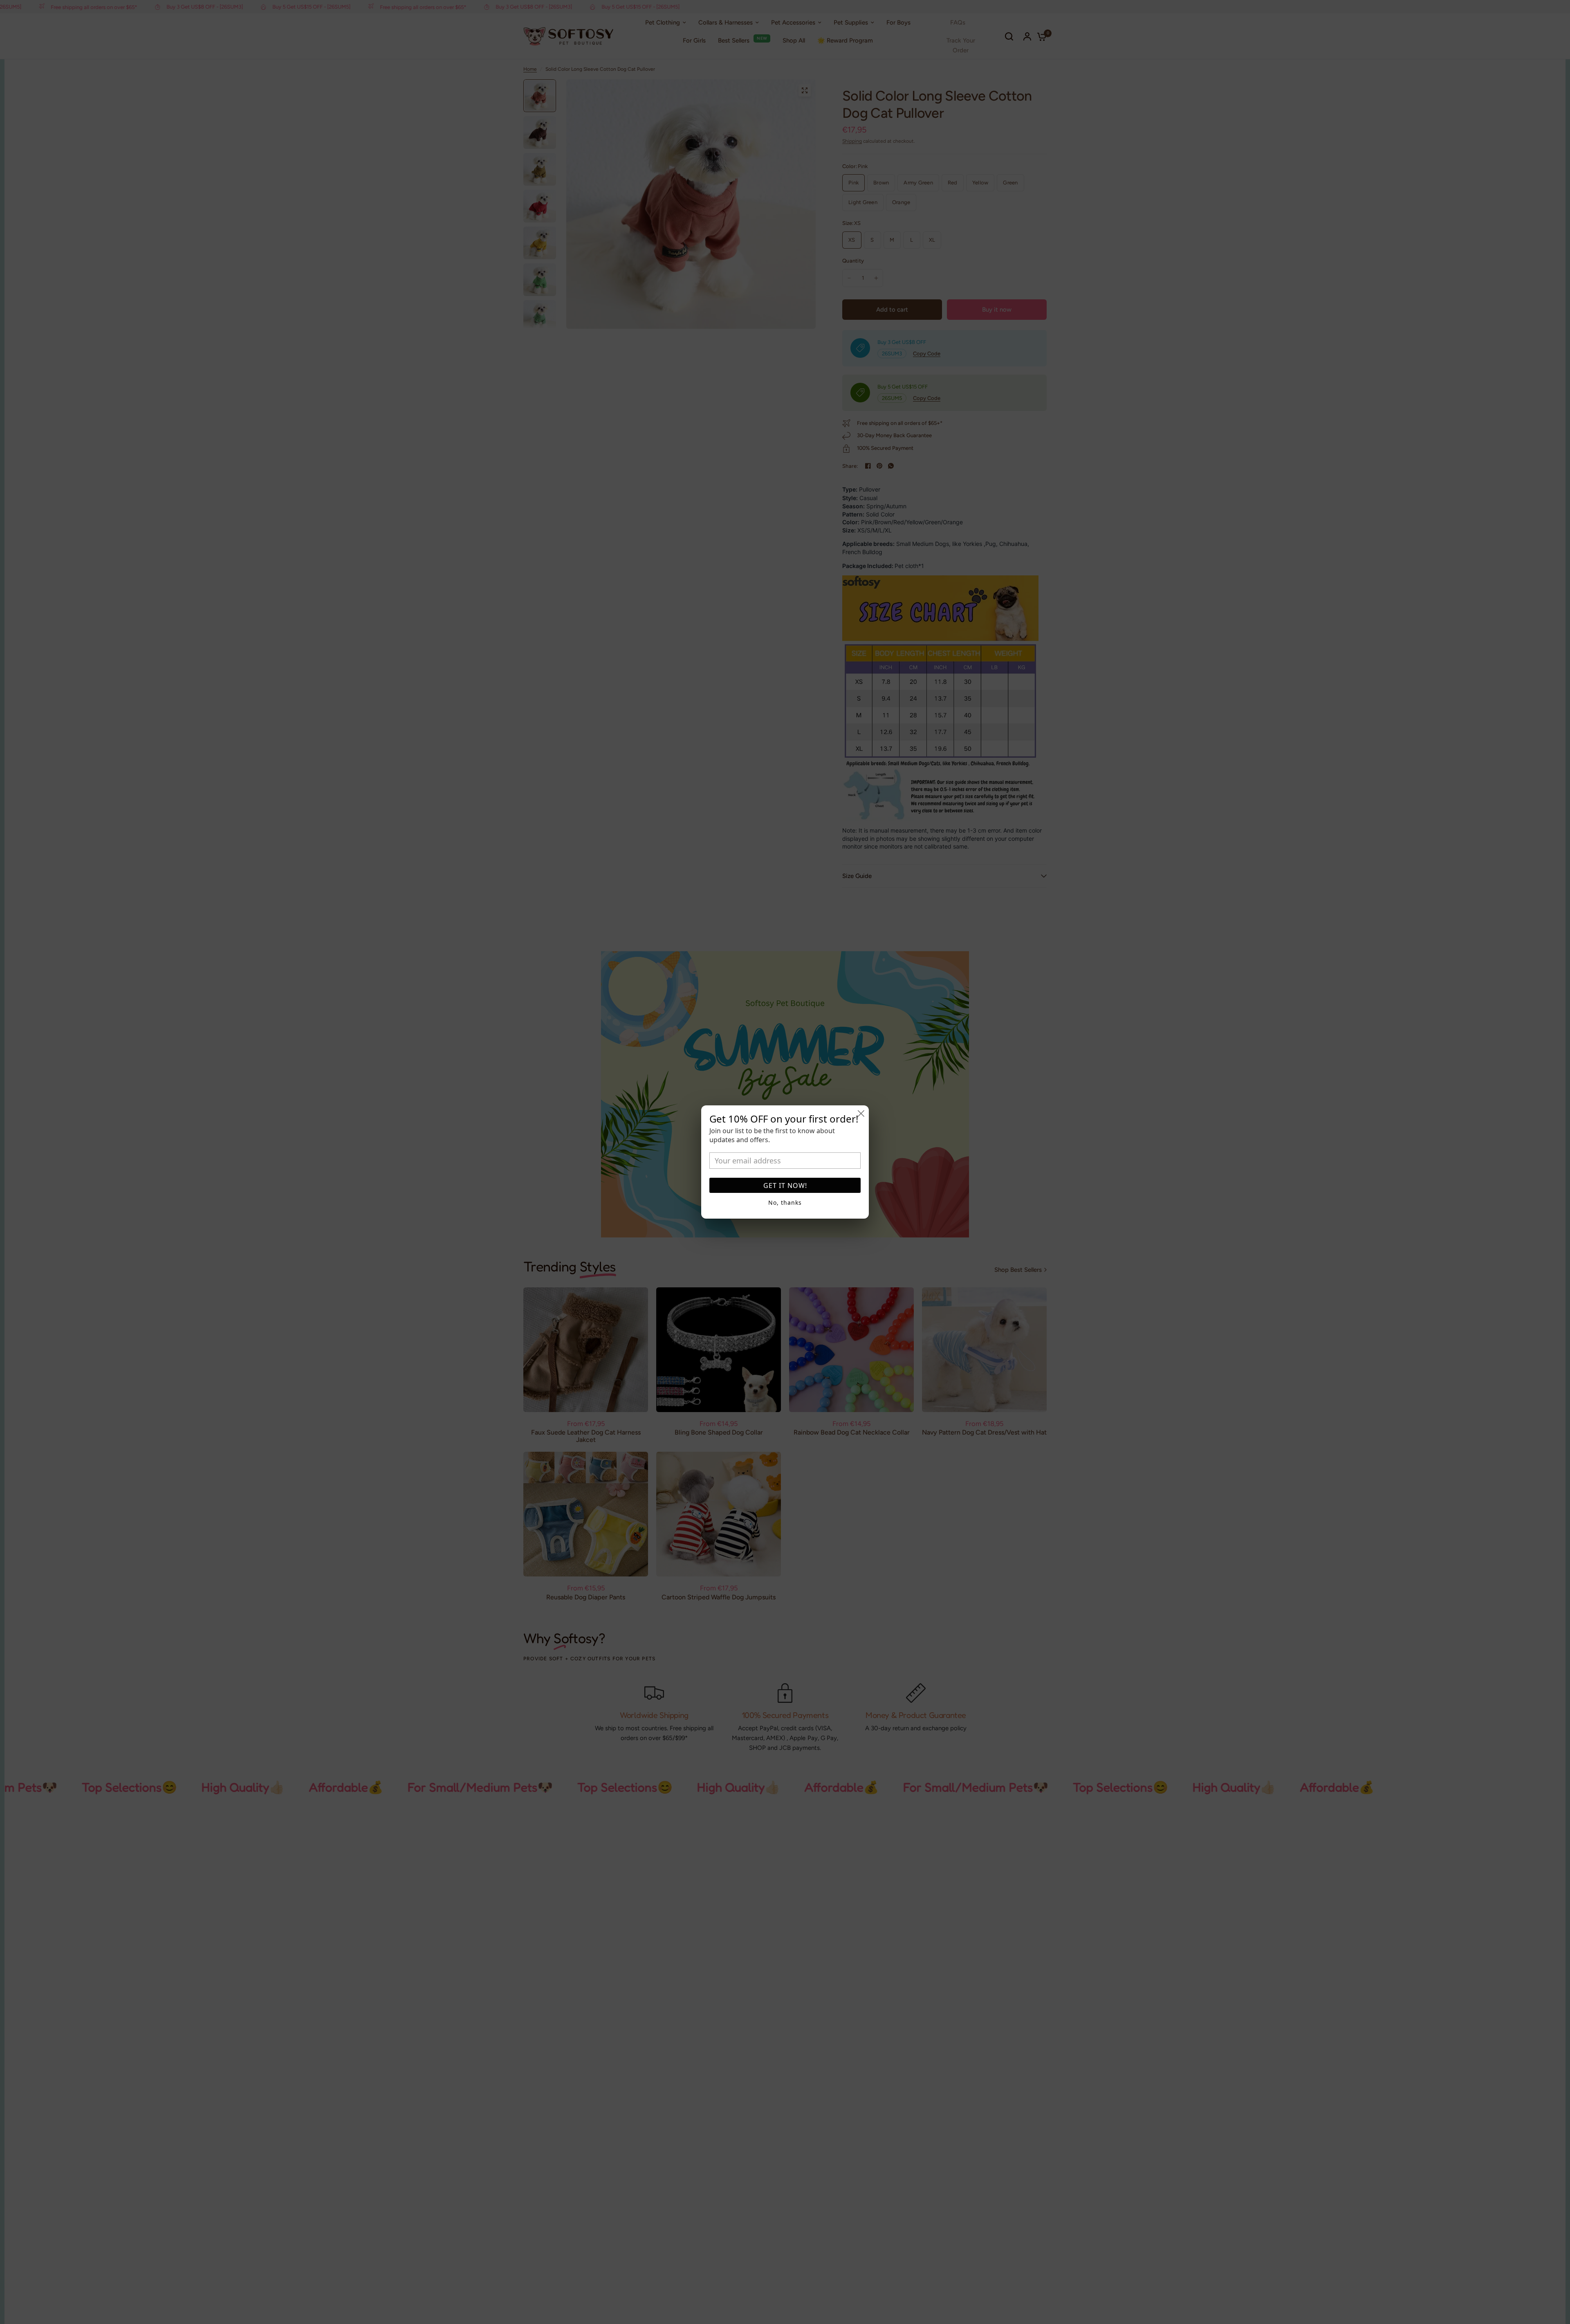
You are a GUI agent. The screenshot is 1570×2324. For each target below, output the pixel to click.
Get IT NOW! (785, 1186)
